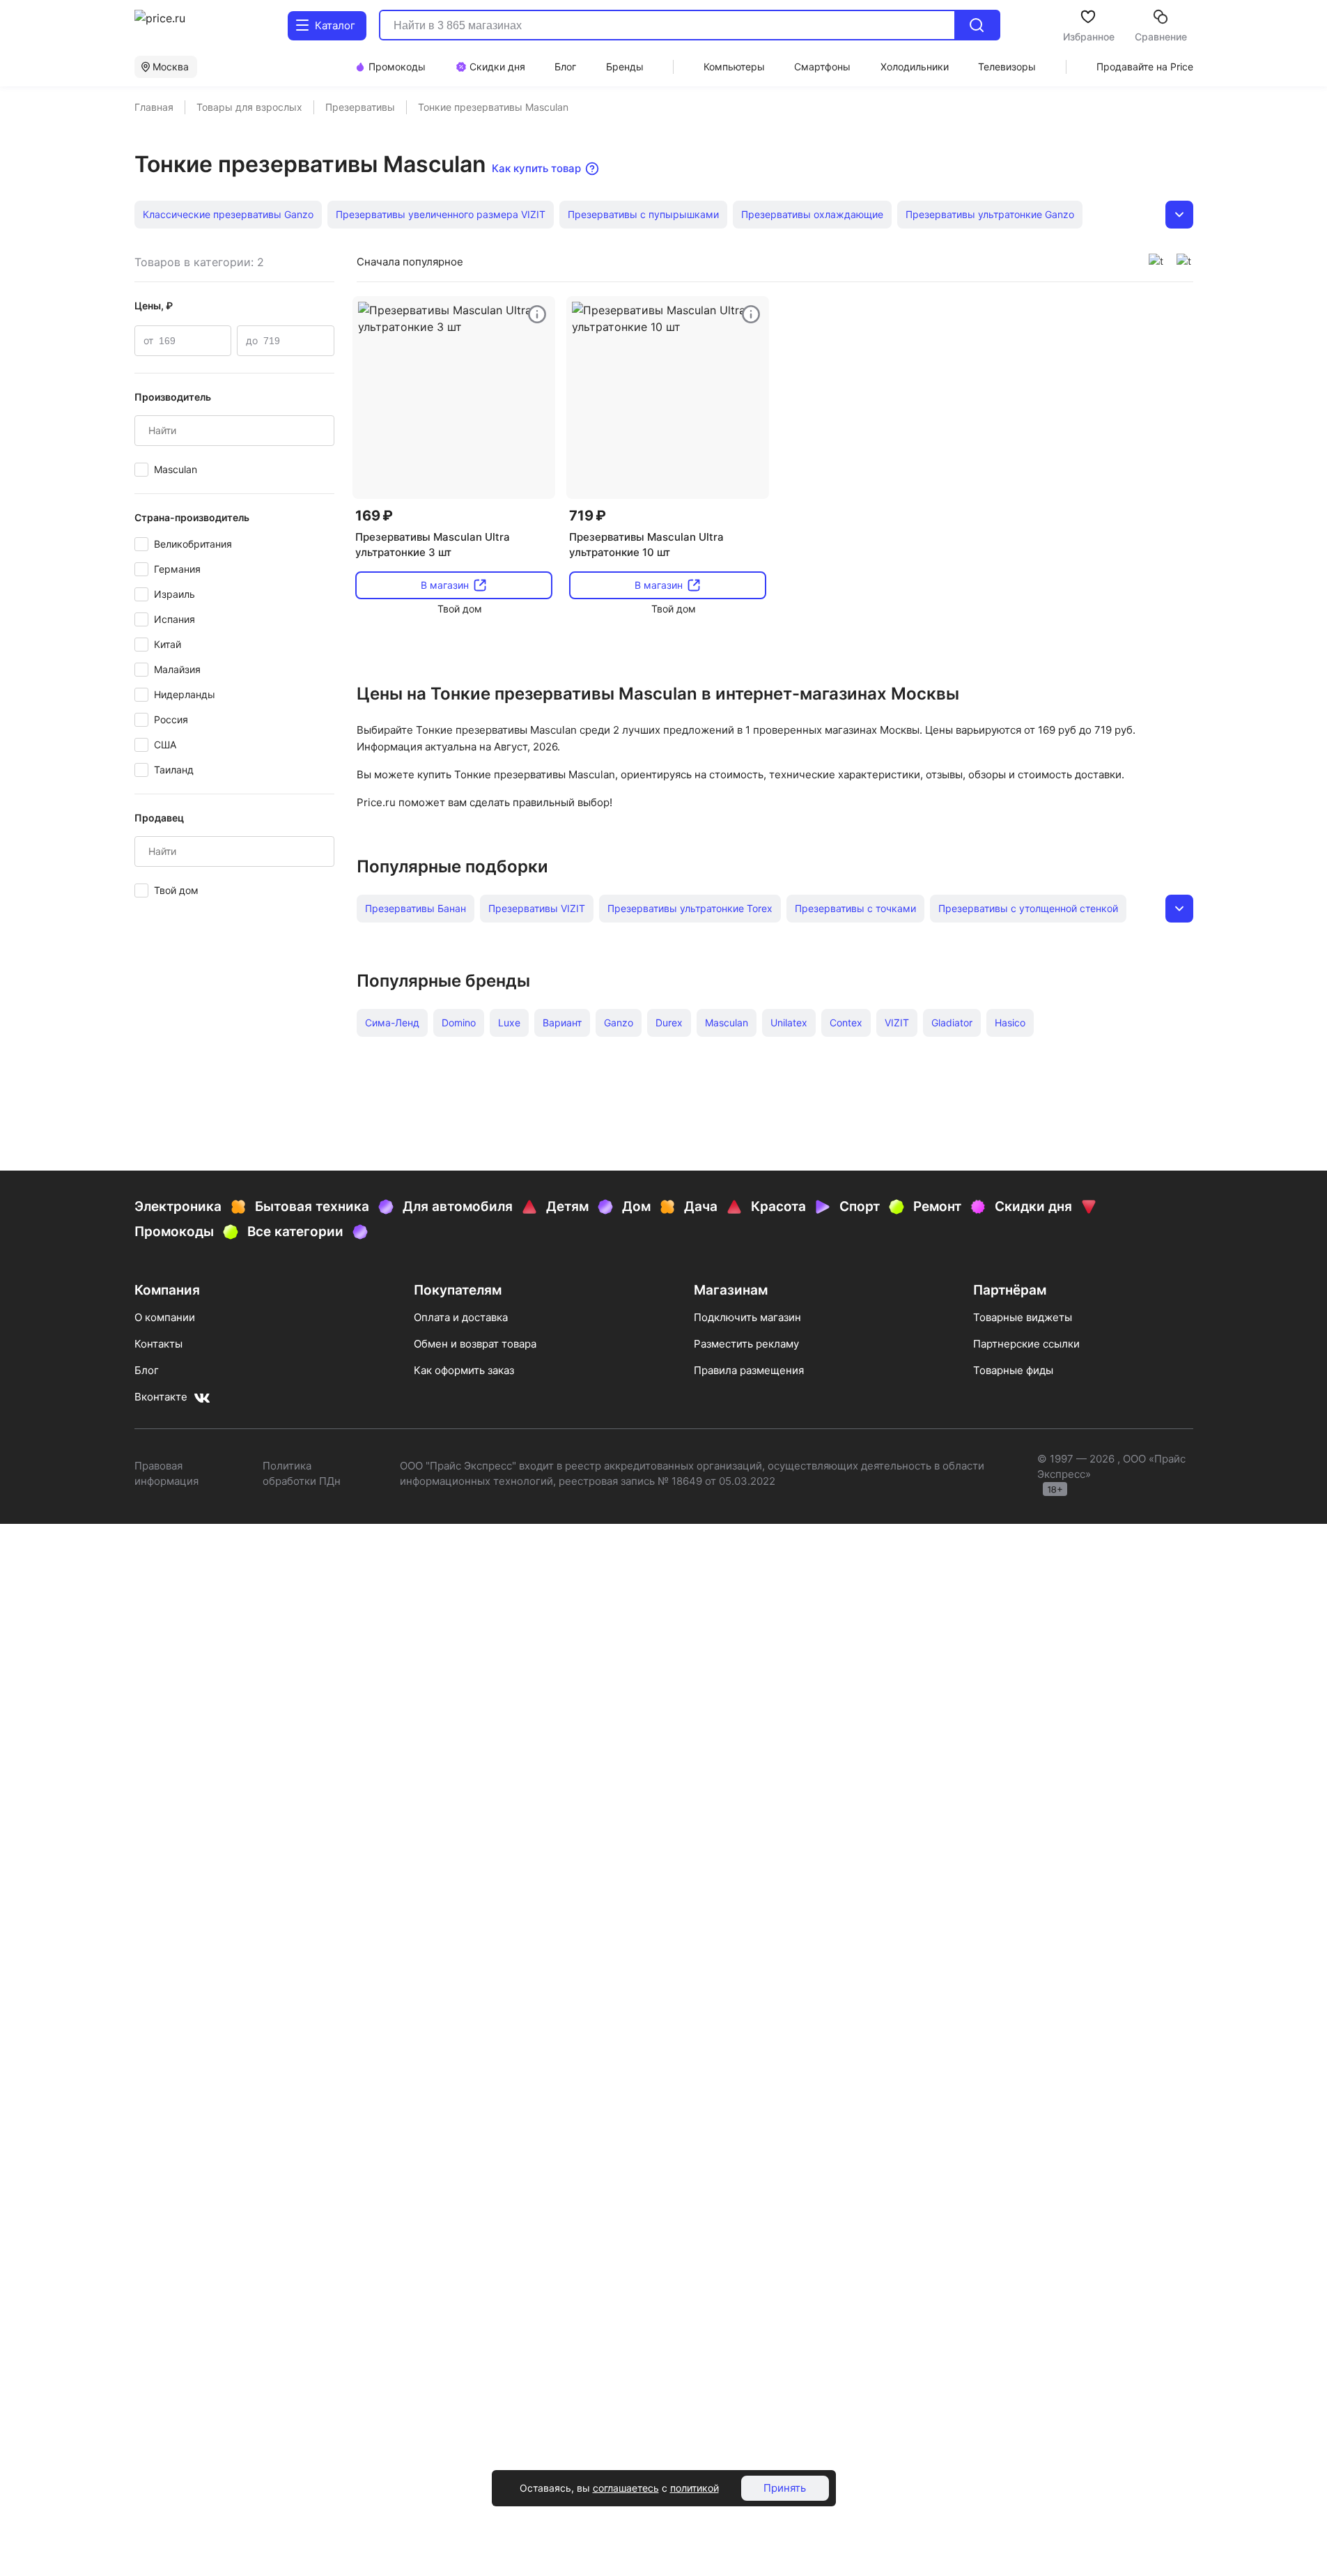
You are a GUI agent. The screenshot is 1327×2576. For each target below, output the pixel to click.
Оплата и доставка (461, 1317)
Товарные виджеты (1023, 1317)
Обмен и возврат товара (475, 1344)
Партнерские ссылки (1026, 1344)
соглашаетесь (626, 2488)
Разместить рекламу (746, 1344)
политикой (694, 2488)
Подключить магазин (747, 1317)
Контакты (158, 1344)
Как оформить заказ (464, 1370)
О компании (165, 1317)
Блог (147, 1370)
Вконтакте (161, 1397)
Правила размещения (749, 1370)
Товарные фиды (1013, 1370)
